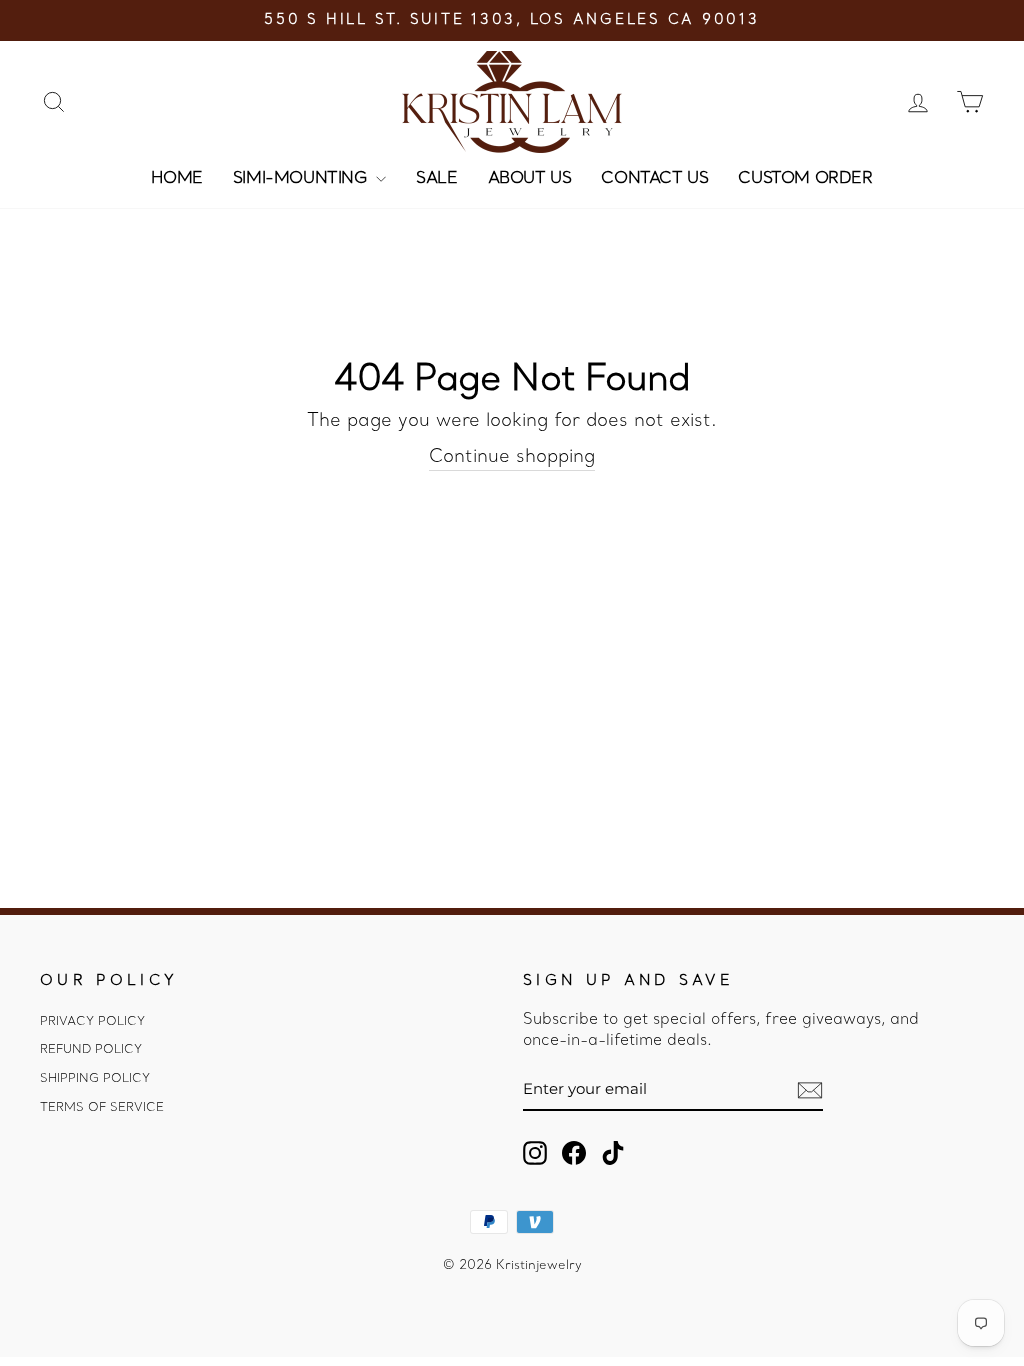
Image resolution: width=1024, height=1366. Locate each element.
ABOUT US (530, 179)
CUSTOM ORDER (805, 179)
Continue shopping (512, 457)
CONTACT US (654, 179)
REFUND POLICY (91, 1050)
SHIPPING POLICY (95, 1079)
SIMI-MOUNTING (302, 179)
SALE (436, 179)
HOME (176, 179)
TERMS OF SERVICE (102, 1108)
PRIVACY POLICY (92, 1022)
